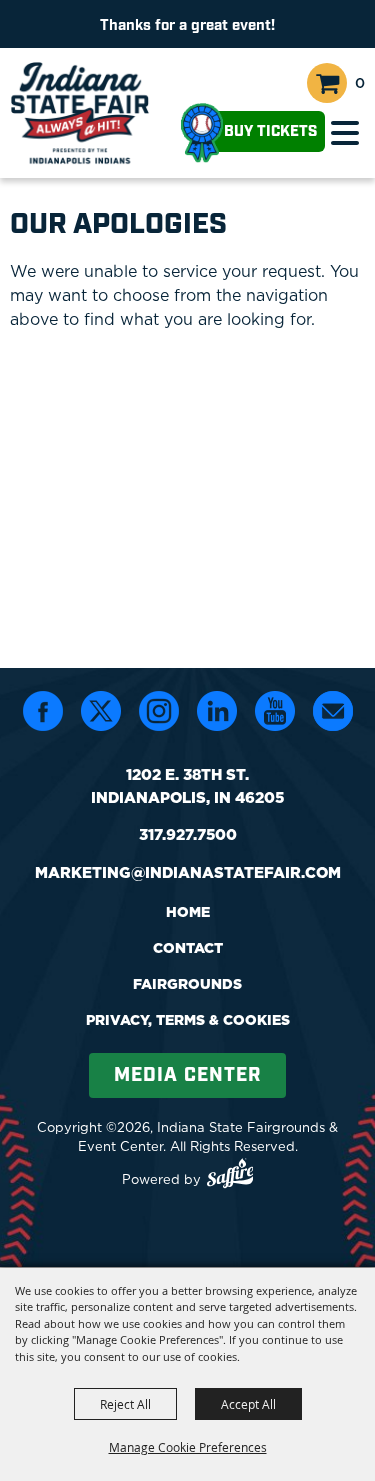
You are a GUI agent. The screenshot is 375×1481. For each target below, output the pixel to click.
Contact (188, 948)
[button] (345, 133)
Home (188, 912)
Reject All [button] (125, 1404)
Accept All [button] (248, 1404)
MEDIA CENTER (187, 1075)
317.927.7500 (188, 834)
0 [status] (360, 83)
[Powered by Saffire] (230, 1176)
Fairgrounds (187, 984)
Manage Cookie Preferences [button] (188, 1447)
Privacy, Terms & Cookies (188, 1020)
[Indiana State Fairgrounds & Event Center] (80, 113)
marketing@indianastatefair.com (188, 872)
